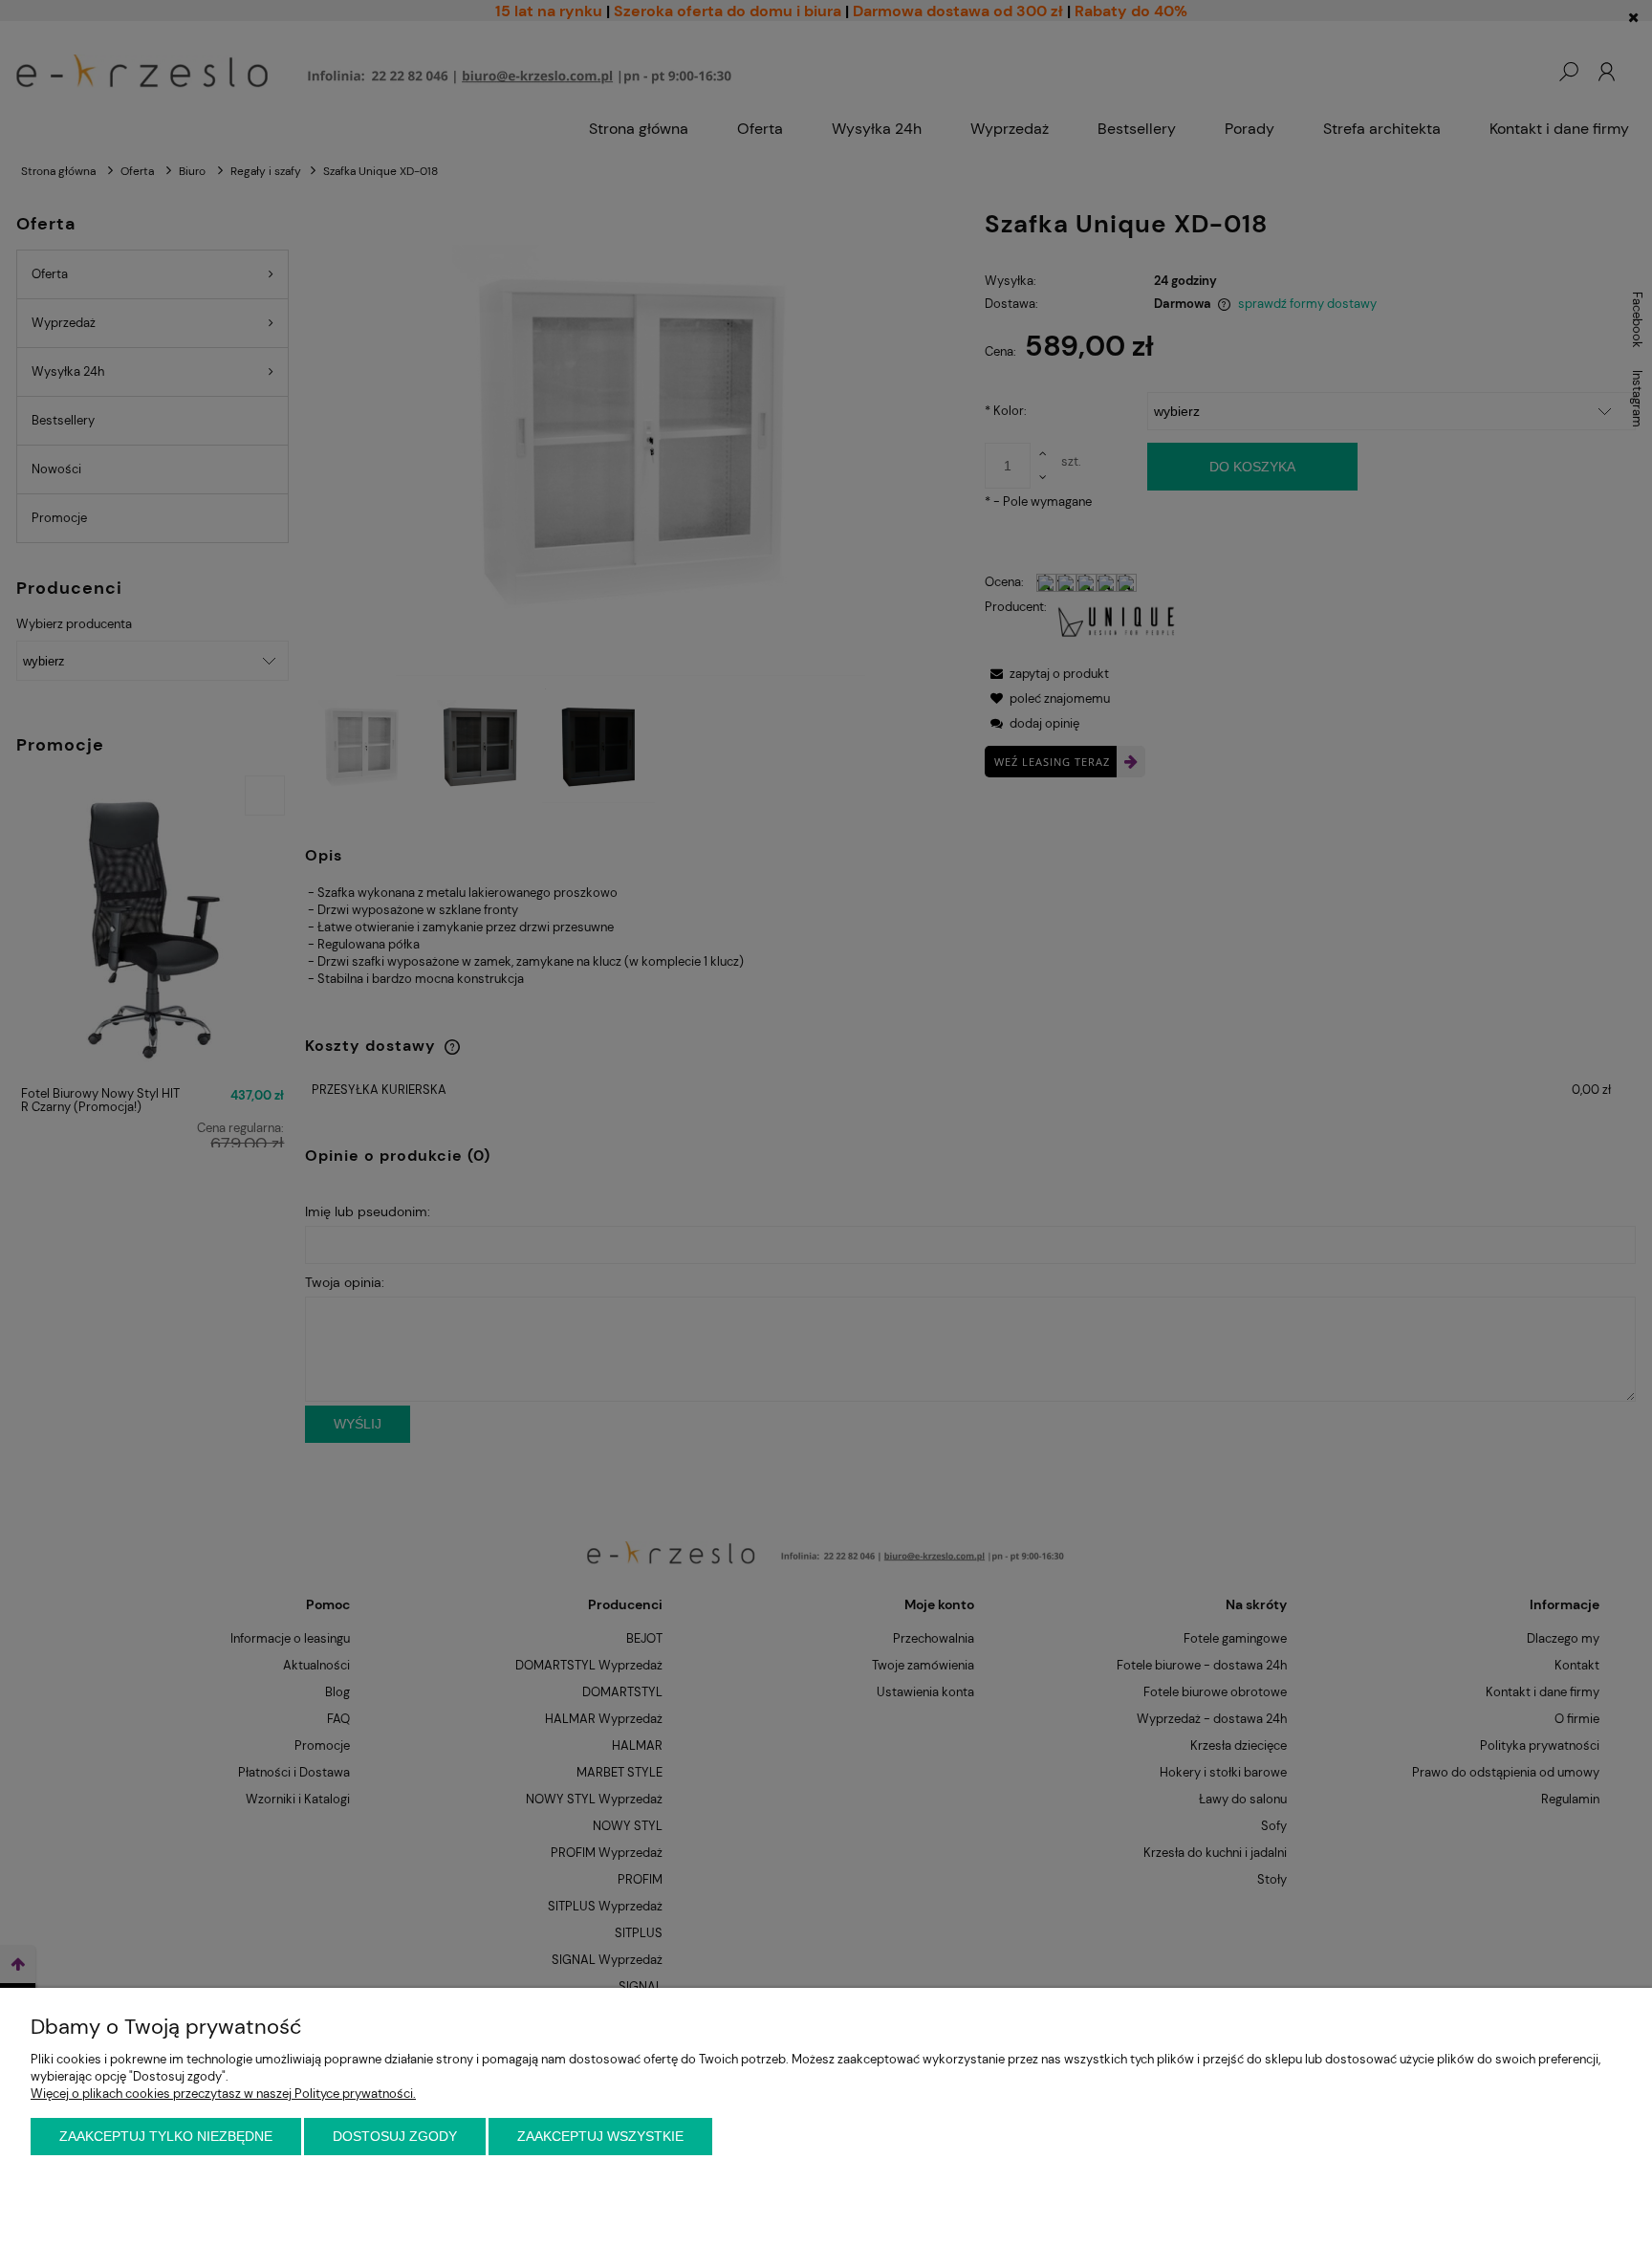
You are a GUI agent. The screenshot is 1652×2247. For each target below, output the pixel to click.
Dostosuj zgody (395, 2136)
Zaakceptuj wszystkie (600, 2136)
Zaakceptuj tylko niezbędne (166, 2136)
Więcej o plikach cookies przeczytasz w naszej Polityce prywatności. (223, 2094)
